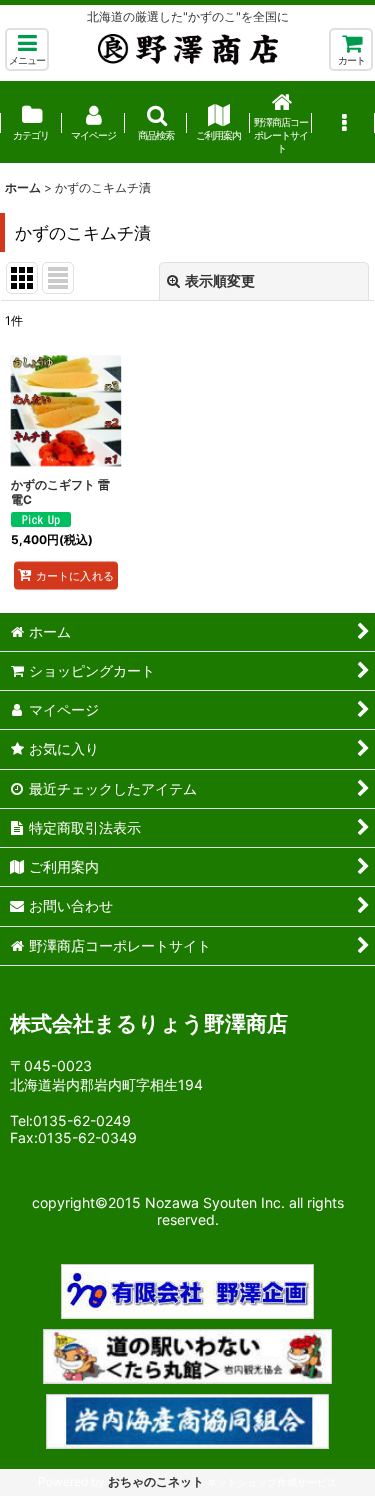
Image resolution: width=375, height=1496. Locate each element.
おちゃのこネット (156, 1481)
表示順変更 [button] (220, 280)
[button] (27, 49)
